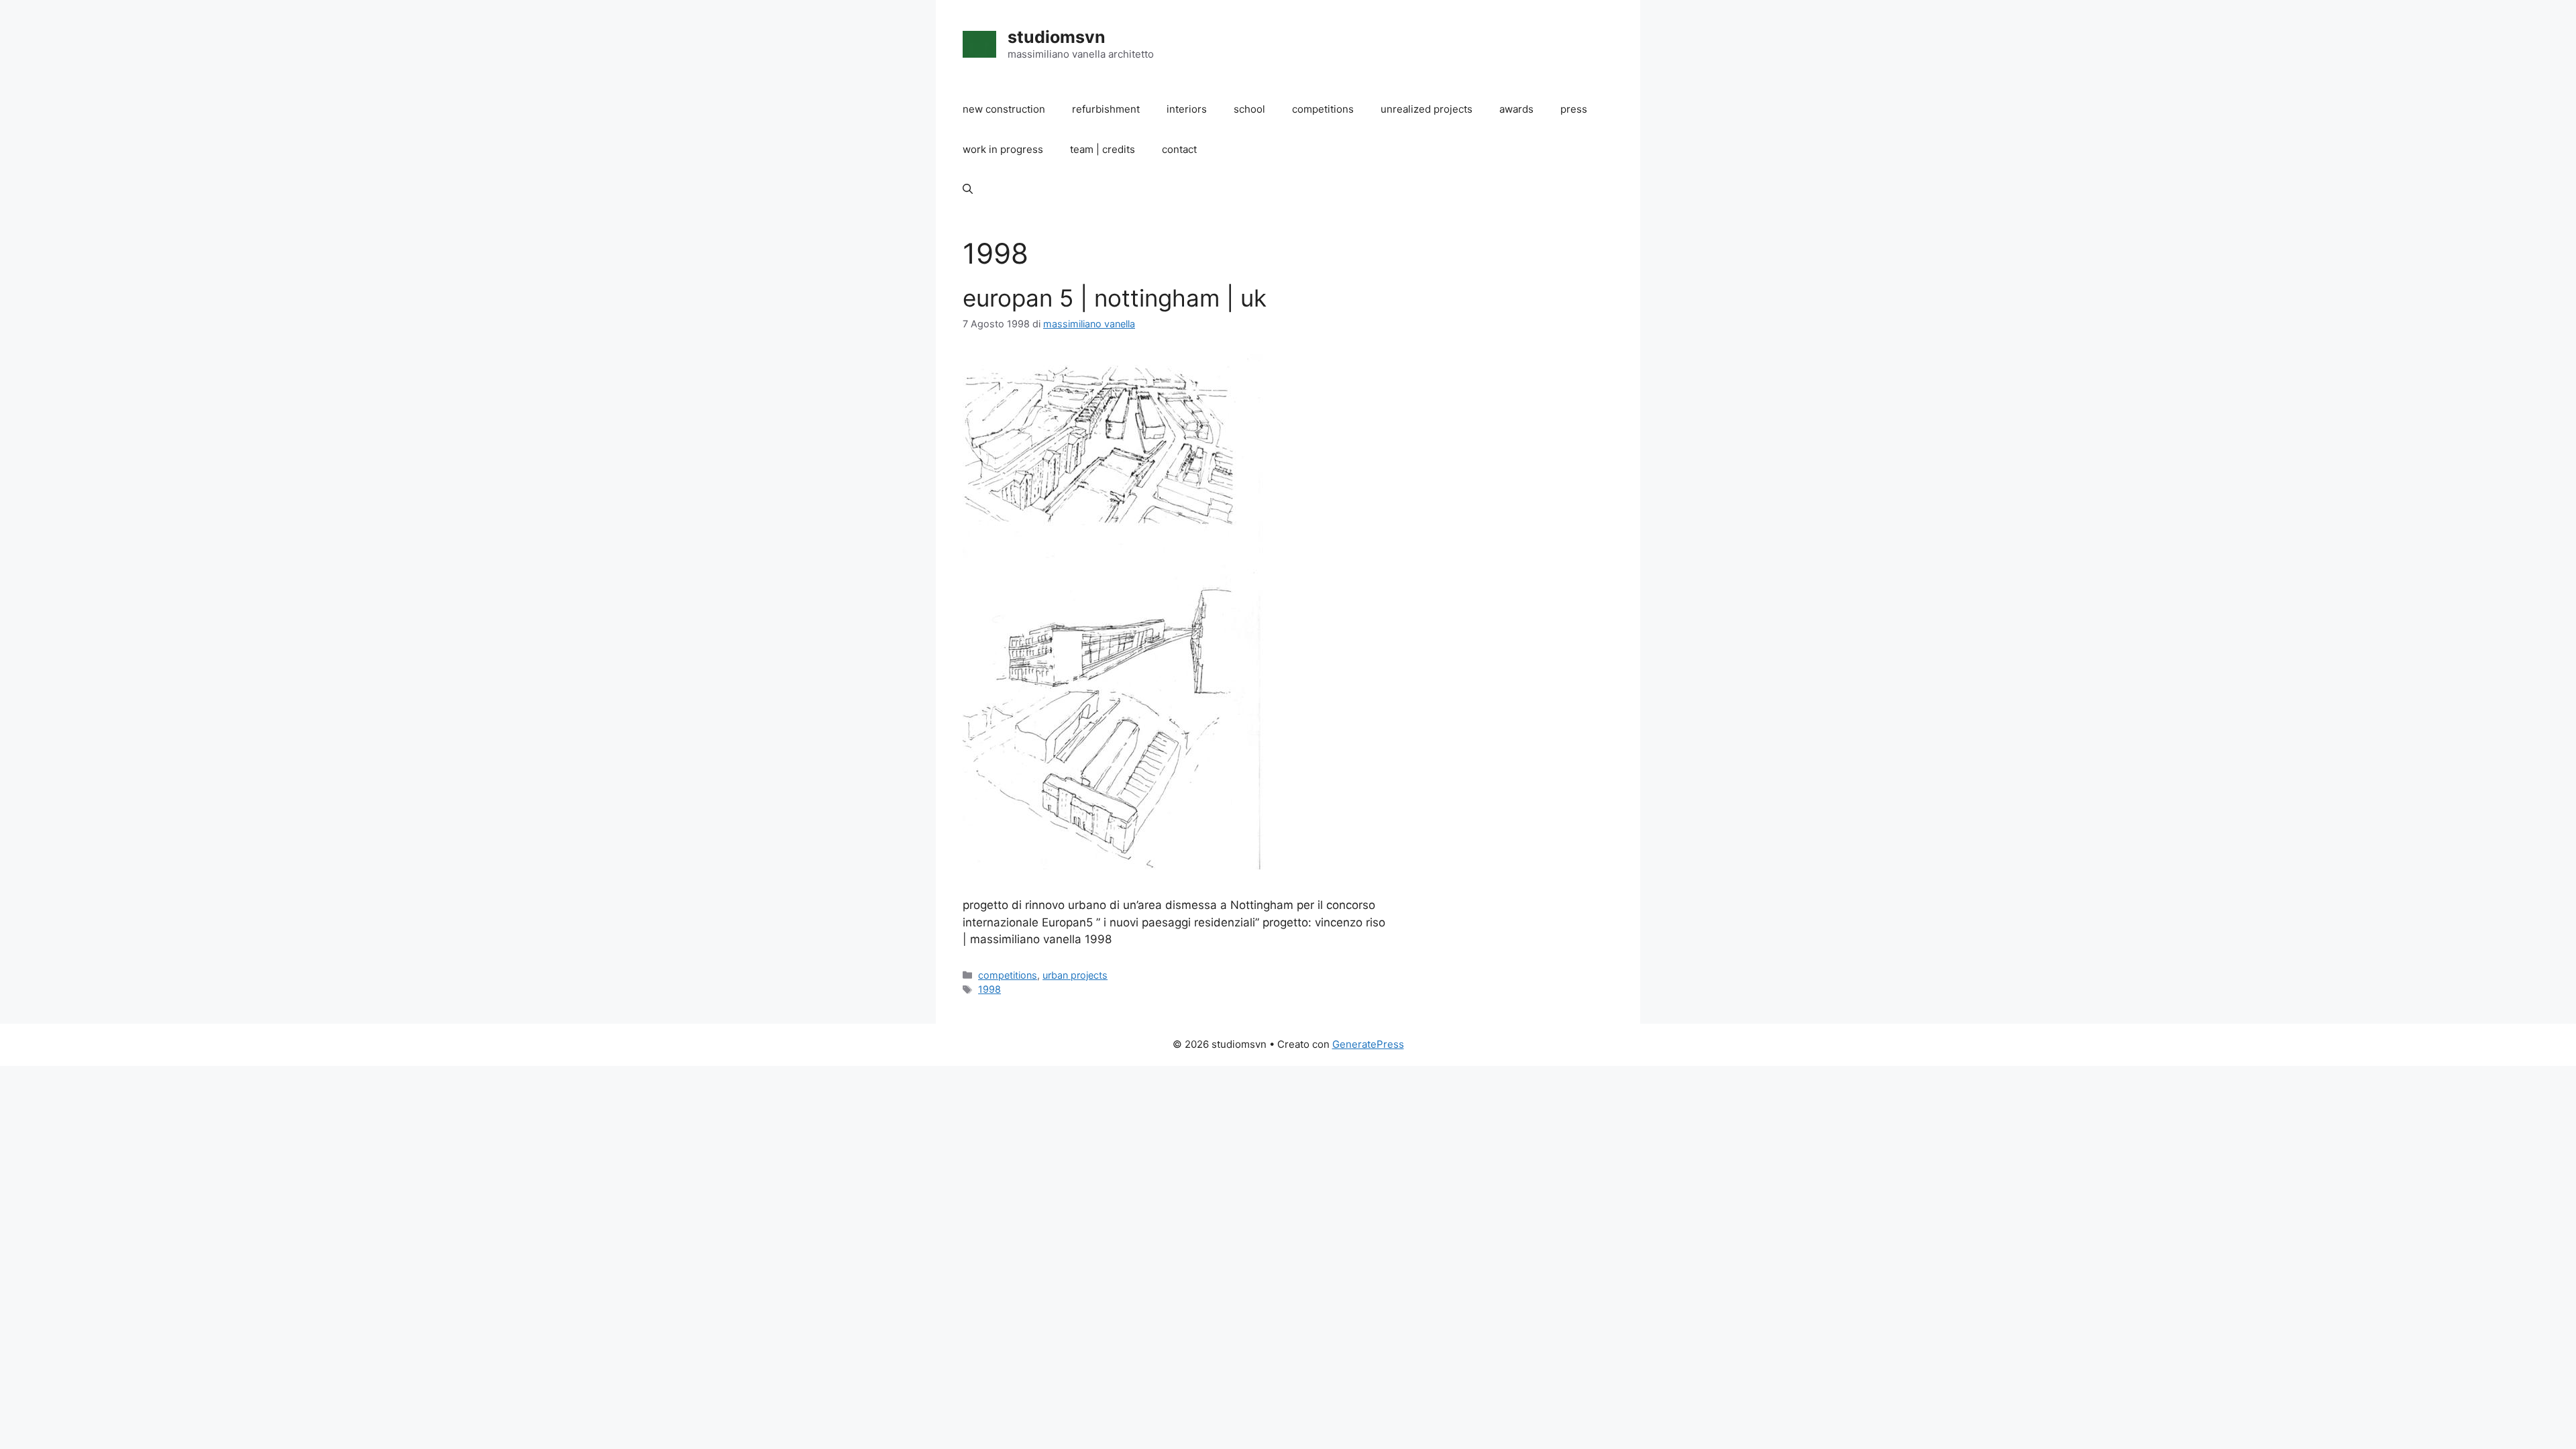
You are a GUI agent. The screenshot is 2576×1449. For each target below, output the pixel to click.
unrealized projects (1427, 109)
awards (1516, 109)
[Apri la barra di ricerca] (968, 190)
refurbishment (1106, 109)
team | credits (1103, 149)
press (1574, 109)
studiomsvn (1057, 37)
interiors (1187, 109)
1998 (989, 989)
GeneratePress (1368, 1044)
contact (1179, 149)
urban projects (1075, 975)
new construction (1004, 109)
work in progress (1003, 149)
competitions (1323, 109)
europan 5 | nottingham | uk (1115, 298)
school (1249, 109)
